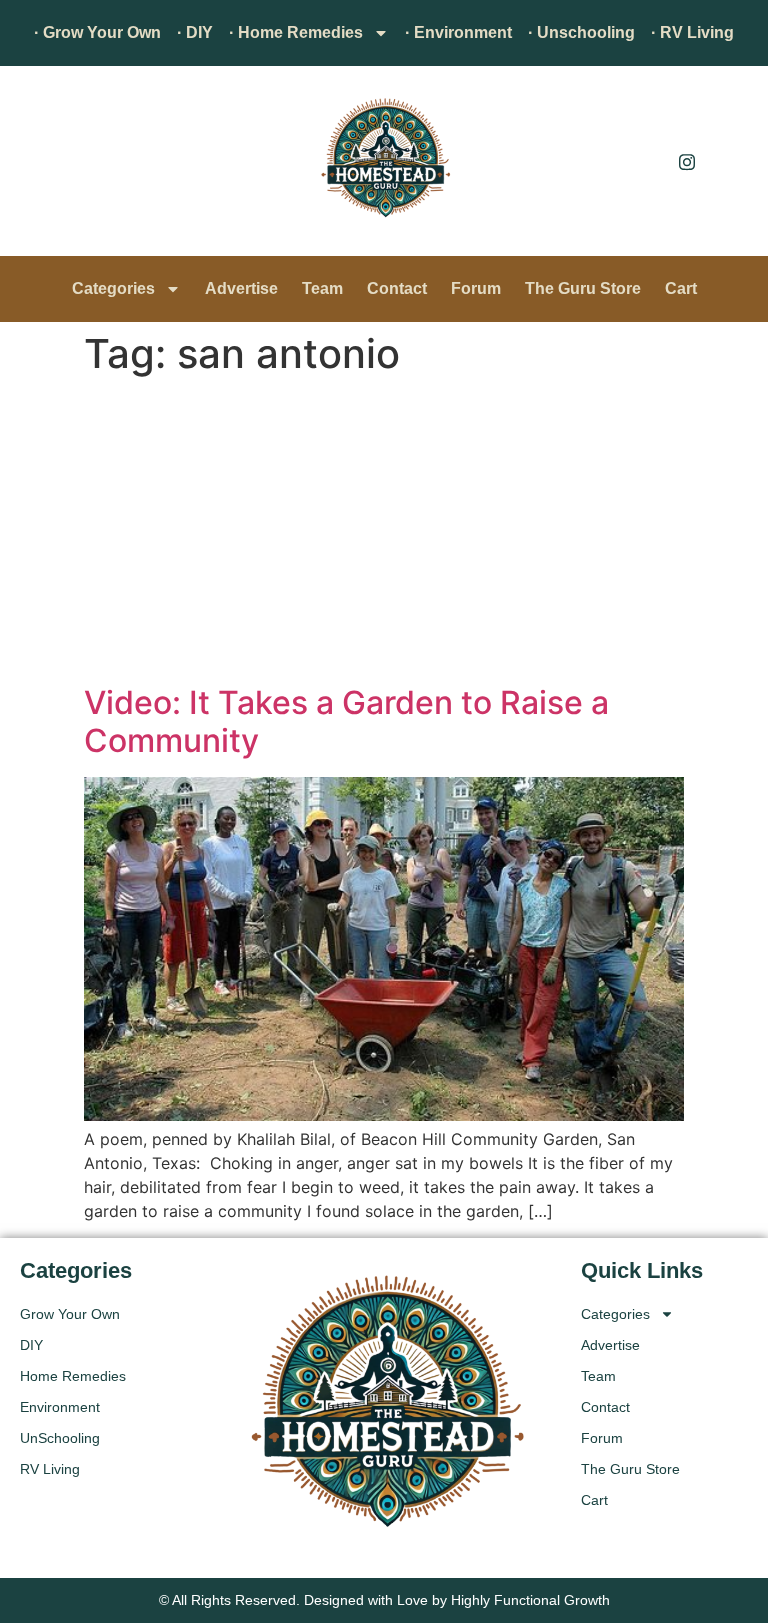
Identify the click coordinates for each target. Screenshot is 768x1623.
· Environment (458, 32)
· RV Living (692, 32)
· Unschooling (581, 32)
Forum (476, 288)
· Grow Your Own (97, 32)
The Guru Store (583, 288)
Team (322, 288)
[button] (45, 166)
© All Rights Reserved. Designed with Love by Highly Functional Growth (384, 1600)
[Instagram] (687, 161)
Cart (681, 288)
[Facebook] (642, 161)
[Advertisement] (384, 534)
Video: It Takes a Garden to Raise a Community (346, 721)
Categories (113, 288)
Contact (397, 288)
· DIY (195, 32)
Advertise (241, 288)
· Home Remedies (296, 32)
